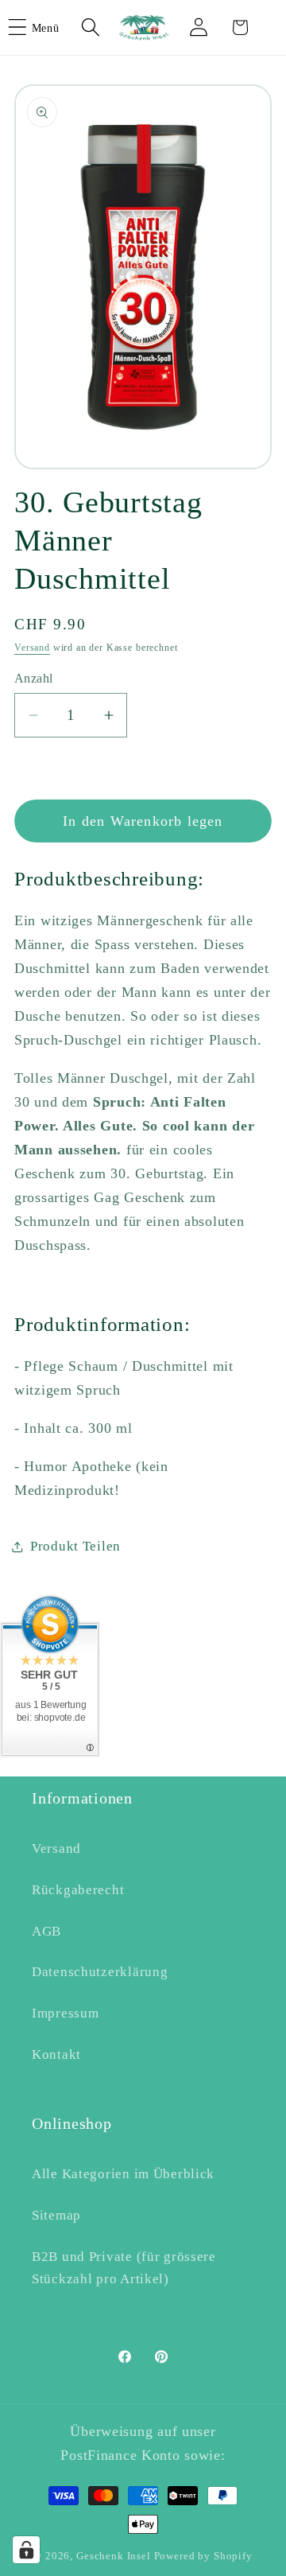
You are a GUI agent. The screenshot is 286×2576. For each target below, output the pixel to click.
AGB (46, 1931)
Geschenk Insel (114, 2556)
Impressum (65, 2013)
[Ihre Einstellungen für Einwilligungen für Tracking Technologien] (26, 2550)
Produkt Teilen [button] (75, 1546)
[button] (44, 27)
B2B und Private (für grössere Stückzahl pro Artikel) (124, 2268)
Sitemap (56, 2215)
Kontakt (56, 2055)
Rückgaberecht (78, 1890)
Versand (32, 648)
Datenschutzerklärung (100, 1972)
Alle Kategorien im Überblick (123, 2174)
